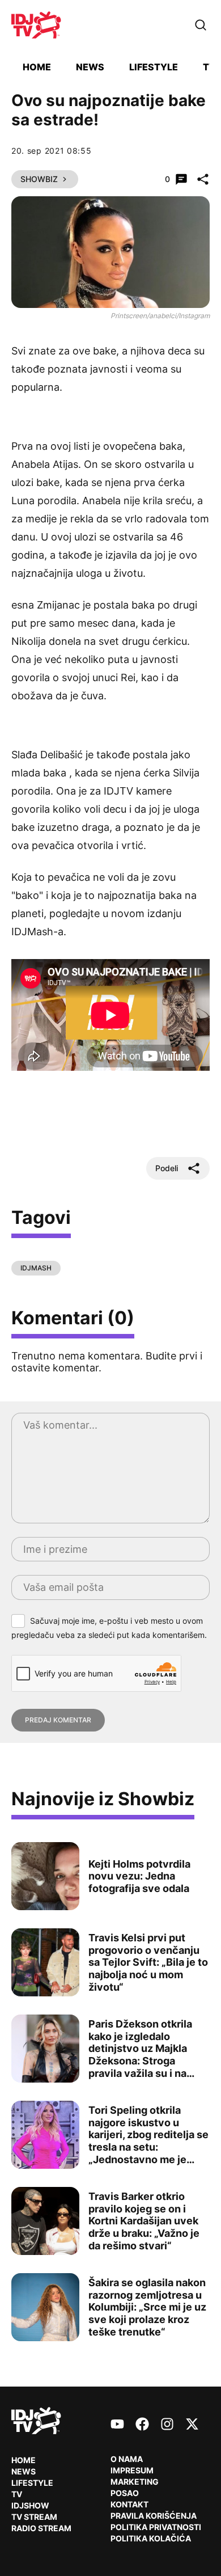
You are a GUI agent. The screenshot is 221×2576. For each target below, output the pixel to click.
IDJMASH (36, 1268)
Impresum (132, 2470)
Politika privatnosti (156, 2527)
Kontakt (129, 2504)
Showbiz (39, 179)
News (90, 67)
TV (209, 67)
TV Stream (34, 2517)
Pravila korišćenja (154, 2516)
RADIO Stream (41, 2528)
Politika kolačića (151, 2538)
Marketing (135, 2482)
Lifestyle (154, 67)
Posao (125, 2493)
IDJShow (30, 2505)
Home (37, 67)
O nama (127, 2459)
